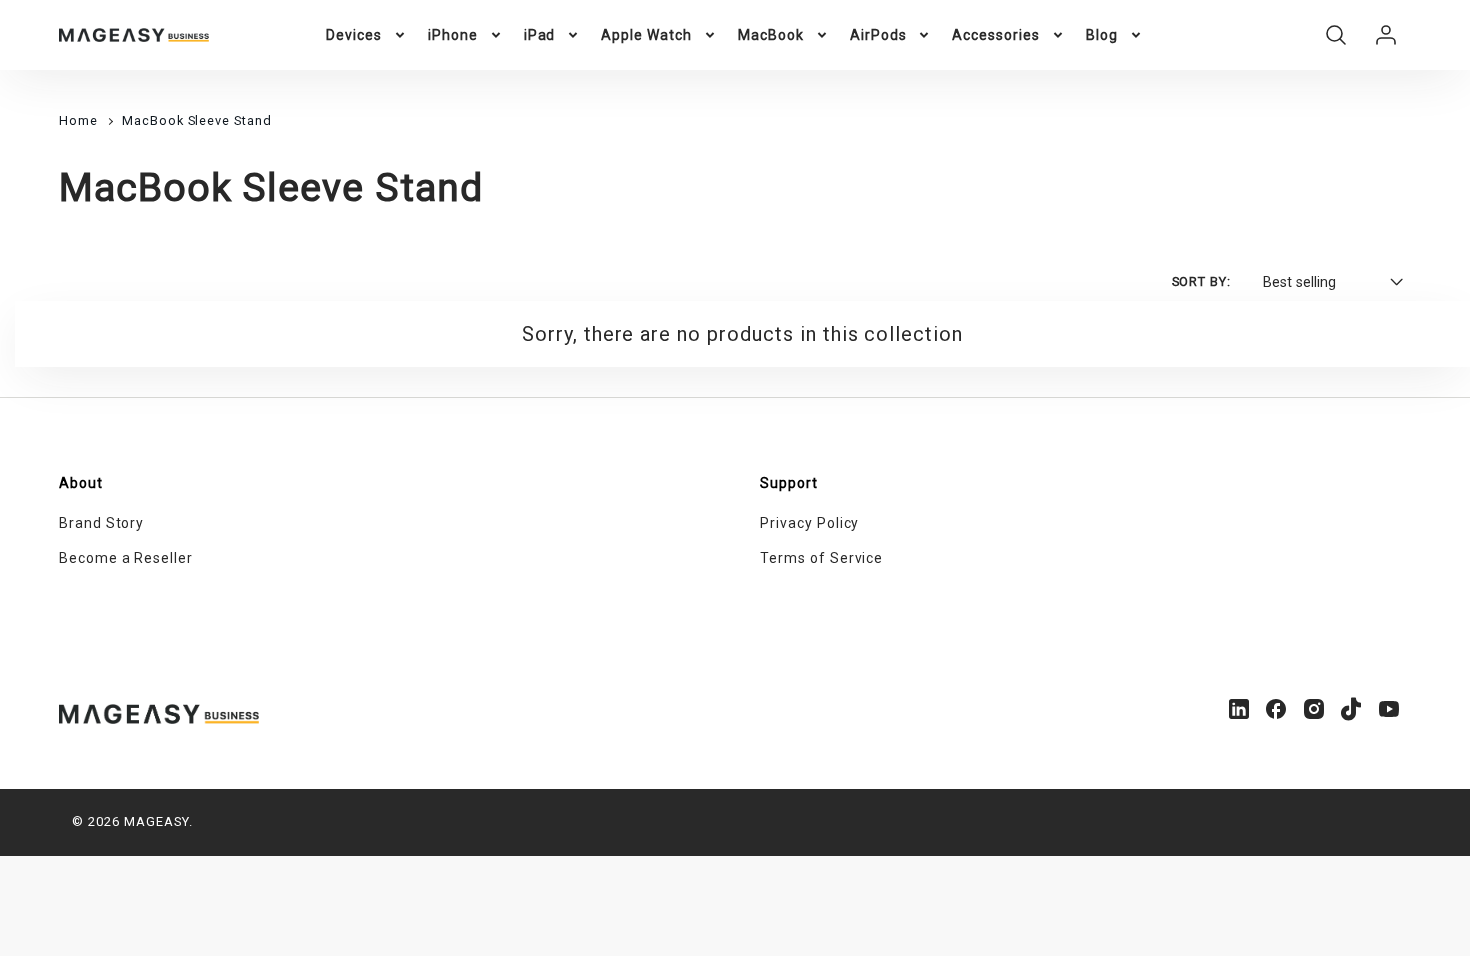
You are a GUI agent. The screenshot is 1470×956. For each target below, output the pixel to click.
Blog (1102, 35)
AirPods (878, 35)
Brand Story (102, 523)
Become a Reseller (126, 558)
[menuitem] (367, 35)
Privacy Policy (809, 523)
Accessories (996, 35)
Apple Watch (646, 35)
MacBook (771, 35)
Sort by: (1202, 281)
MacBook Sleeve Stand (197, 120)
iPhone (453, 35)
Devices (354, 35)
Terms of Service (821, 558)
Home (78, 120)
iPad (540, 35)
